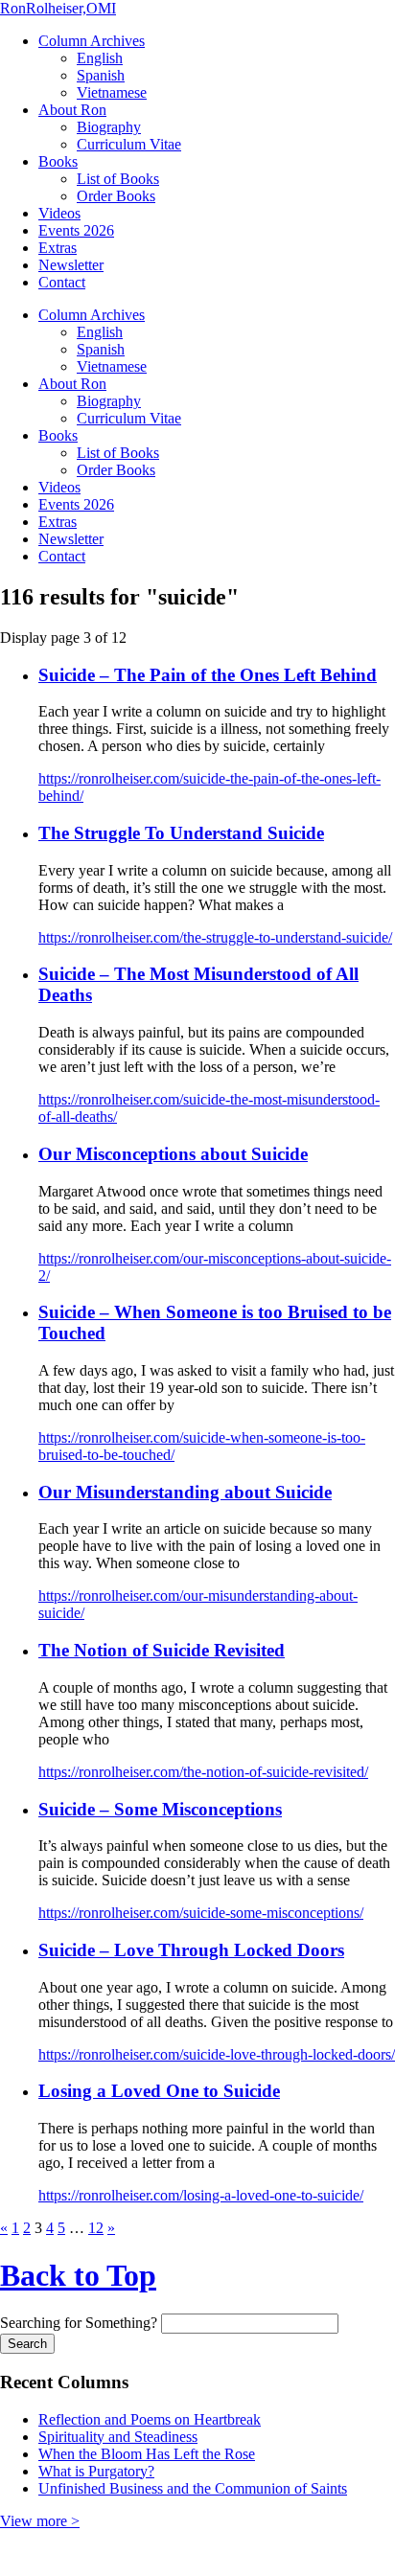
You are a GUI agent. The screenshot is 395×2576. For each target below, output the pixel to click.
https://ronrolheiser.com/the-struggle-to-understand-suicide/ (215, 937)
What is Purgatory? (96, 2471)
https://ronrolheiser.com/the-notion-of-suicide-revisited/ (203, 1772)
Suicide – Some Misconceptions (160, 1809)
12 (96, 2228)
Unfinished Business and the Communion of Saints (193, 2488)
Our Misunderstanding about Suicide (185, 1492)
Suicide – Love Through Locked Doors (191, 1950)
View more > (40, 2521)
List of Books (118, 179)
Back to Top (78, 2275)
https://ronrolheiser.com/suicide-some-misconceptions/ (201, 1913)
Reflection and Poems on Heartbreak (150, 2419)
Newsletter (71, 265)
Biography (109, 127)
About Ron (72, 110)
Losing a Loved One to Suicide (159, 2091)
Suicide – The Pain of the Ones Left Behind (208, 675)
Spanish (101, 75)
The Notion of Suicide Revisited (162, 1650)
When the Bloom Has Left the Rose (147, 2454)
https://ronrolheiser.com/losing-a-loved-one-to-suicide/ (201, 2195)
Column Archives (92, 41)
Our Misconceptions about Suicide (173, 1154)
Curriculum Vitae (129, 144)
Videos (59, 213)
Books (58, 161)
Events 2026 (76, 230)
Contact (62, 282)
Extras (58, 248)
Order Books (116, 196)
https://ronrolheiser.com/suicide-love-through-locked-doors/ (217, 2054)
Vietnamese (112, 92)
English (100, 58)
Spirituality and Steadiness (118, 2437)
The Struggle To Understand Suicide (181, 833)
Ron (58, 8)
